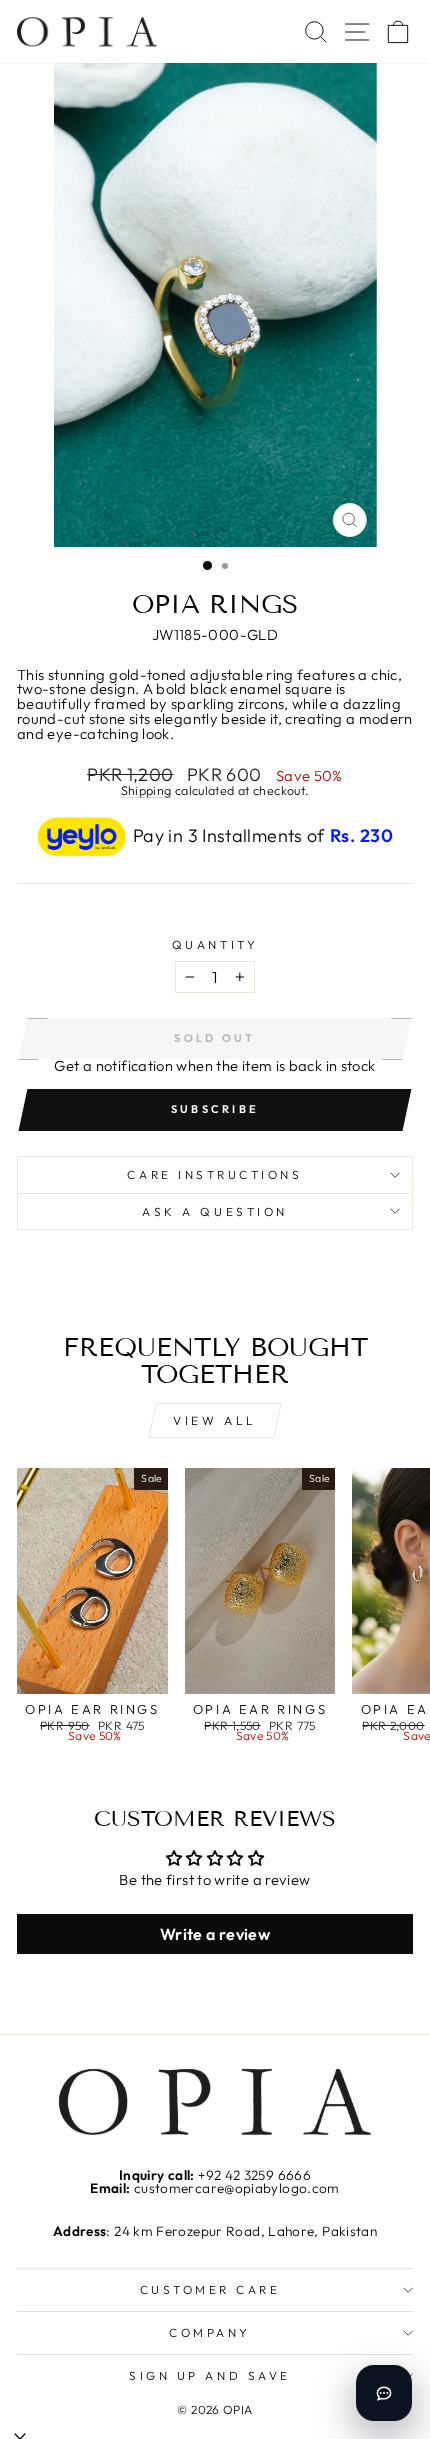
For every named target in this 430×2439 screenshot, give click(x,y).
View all (215, 1420)
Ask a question (214, 1211)
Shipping (146, 791)
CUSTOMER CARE (210, 2289)
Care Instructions (214, 1174)
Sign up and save (210, 2375)
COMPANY (210, 2332)
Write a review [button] (215, 1934)
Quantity (215, 945)
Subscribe (215, 1109)
